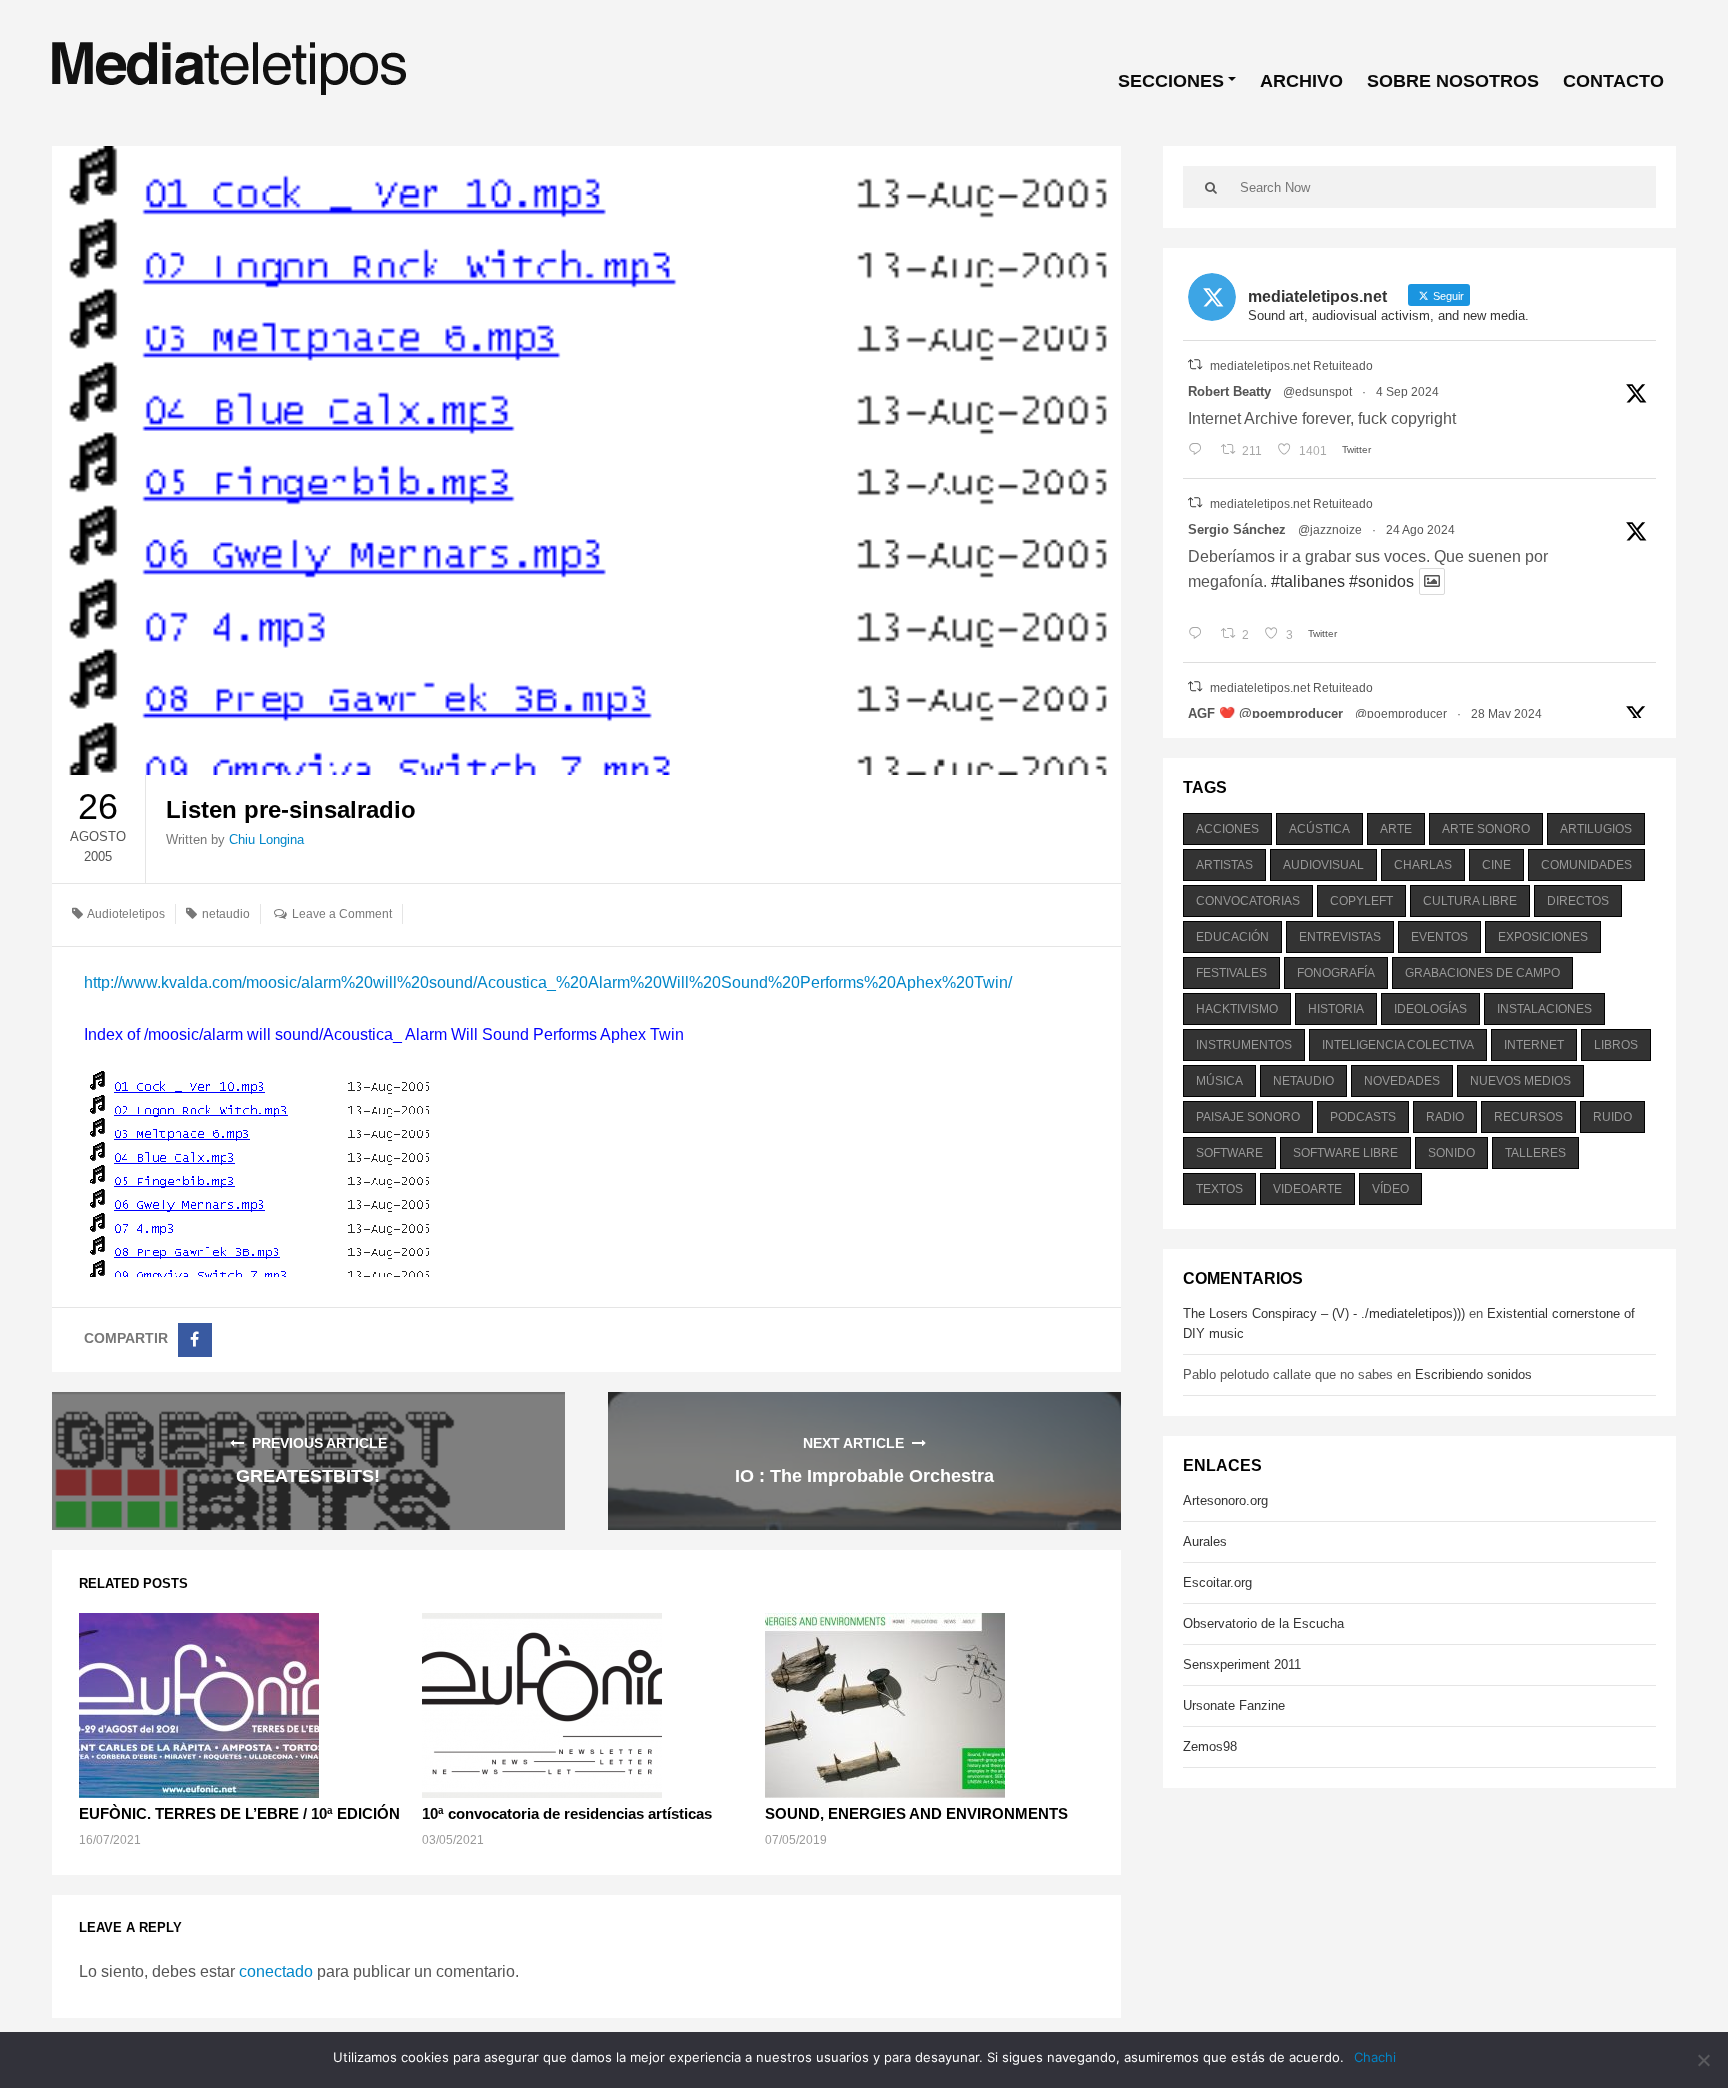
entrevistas (1340, 937)
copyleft (1361, 901)
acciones (1227, 829)
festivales (1231, 973)
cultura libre (1470, 901)
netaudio (226, 914)
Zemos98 (1210, 1746)
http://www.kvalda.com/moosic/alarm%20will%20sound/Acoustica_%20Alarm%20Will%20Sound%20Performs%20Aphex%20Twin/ (548, 982)
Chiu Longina (266, 839)
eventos (1439, 937)
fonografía (1336, 973)
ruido (1612, 1117)
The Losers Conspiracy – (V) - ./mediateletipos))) (1324, 1313)
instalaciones (1544, 1009)
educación (1232, 937)
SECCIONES (1171, 81)
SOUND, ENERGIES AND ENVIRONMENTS (916, 1813)
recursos (1528, 1117)
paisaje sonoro (1248, 1117)
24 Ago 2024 (1420, 530)
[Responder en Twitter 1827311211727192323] (1199, 635)
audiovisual (1323, 865)
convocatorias (1248, 901)
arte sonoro (1486, 829)
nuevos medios (1520, 1081)
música (1219, 1081)
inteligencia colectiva (1398, 1045)
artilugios (1596, 829)
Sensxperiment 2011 (1242, 1664)
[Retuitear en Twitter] (1195, 364)
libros (1616, 1045)
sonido (1451, 1153)
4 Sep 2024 (1407, 392)
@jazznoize (1330, 530)
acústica (1319, 829)
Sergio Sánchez (1237, 529)
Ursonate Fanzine (1234, 1705)
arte (1396, 829)
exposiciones (1543, 937)
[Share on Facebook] (195, 1340)
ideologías (1430, 1009)
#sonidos (1381, 581)
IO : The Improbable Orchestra (864, 1476)
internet (1534, 1045)
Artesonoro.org (1225, 1500)
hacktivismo (1237, 1009)
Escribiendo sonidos (1473, 1374)
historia (1336, 1009)
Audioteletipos (126, 914)
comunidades (1586, 865)
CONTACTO (1613, 81)
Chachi (1375, 2057)
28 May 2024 (1506, 714)
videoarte (1307, 1189)
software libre (1345, 1153)
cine (1496, 865)
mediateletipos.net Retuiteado (1291, 366)
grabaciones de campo (1482, 973)
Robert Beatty (1229, 391)
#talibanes (1308, 581)
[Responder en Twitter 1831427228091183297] (1199, 451)
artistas (1224, 865)
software (1229, 1153)
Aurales (1205, 1541)
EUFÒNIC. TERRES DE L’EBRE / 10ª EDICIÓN (239, 1813)
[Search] (1211, 187)
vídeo (1390, 1189)
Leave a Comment (342, 914)
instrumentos (1244, 1045)
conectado (276, 1971)
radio (1445, 1117)
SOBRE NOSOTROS (1453, 81)
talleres (1535, 1153)
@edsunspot (1317, 392)
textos (1219, 1189)
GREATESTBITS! (308, 1476)
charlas (1423, 865)
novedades (1402, 1081)
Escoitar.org (1217, 1582)
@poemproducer (1401, 714)
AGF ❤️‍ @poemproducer (1265, 713)
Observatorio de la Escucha (1263, 1623)
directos (1578, 901)
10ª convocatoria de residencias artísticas (567, 1813)
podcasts (1363, 1117)
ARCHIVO (1301, 81)
